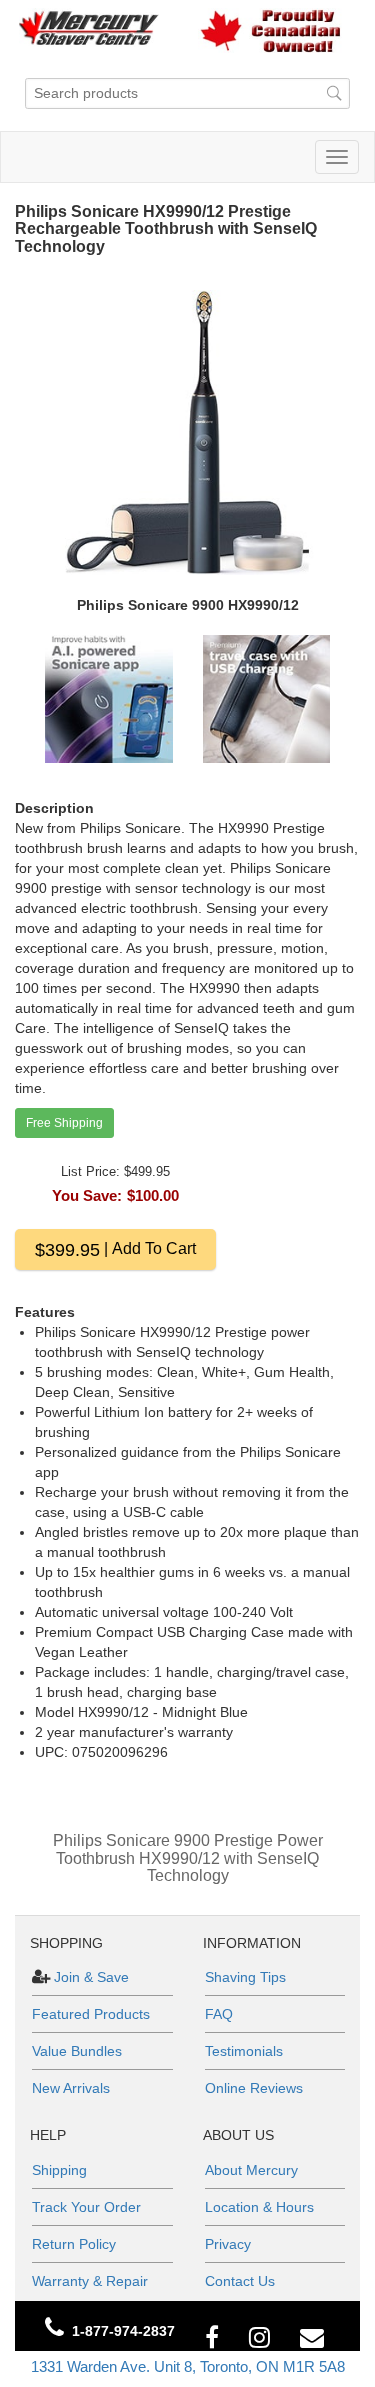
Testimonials (244, 2051)
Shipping (59, 2170)
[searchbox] (187, 93)
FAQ (219, 2014)
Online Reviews (254, 2088)
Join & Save (89, 1977)
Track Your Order (86, 2207)
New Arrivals (71, 2088)
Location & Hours (259, 2207)
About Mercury (251, 2170)
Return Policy (74, 2244)
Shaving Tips (245, 1977)
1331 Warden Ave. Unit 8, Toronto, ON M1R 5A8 (188, 2366)
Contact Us (240, 2281)
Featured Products (91, 2014)
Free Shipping (64, 1123)
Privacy (228, 2244)
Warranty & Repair (90, 2281)
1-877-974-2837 (123, 2331)
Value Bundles (77, 2051)
